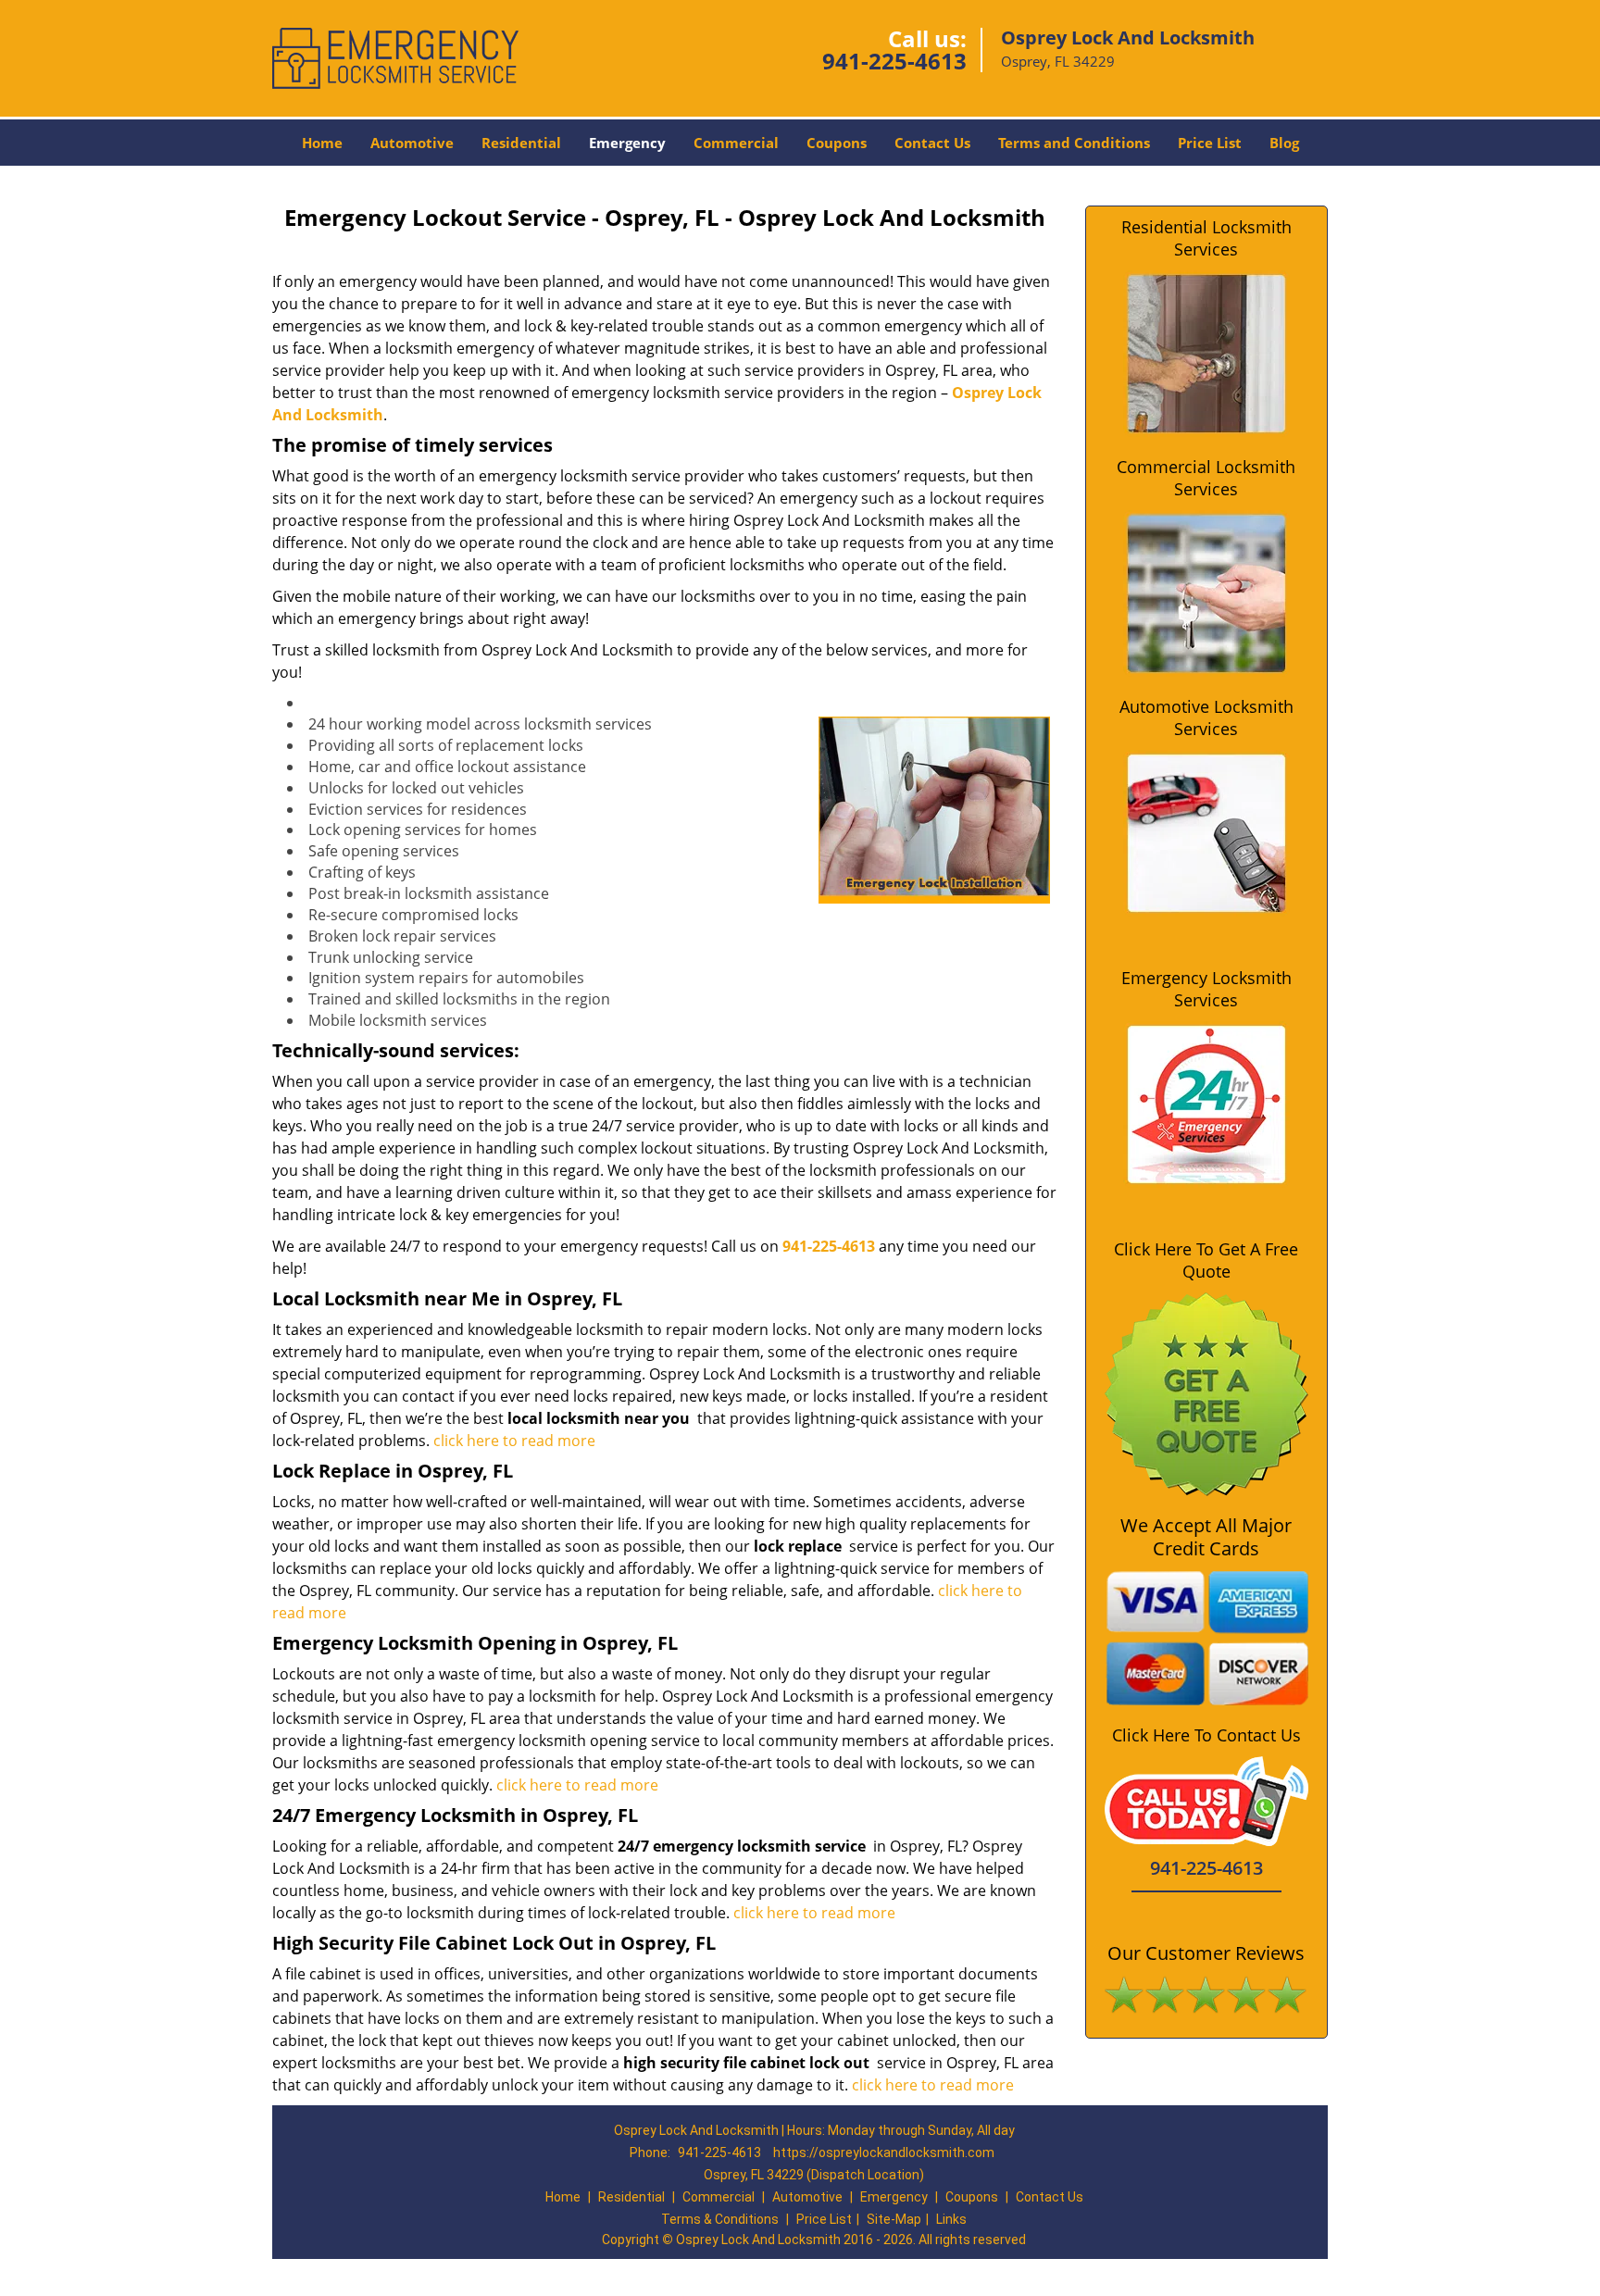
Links (951, 2219)
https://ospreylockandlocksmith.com (884, 2152)
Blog (1284, 143)
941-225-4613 (894, 61)
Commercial (736, 143)
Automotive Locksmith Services (1206, 717)
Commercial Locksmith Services (1206, 478)
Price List (1210, 143)
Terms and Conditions (1074, 143)
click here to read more (514, 1441)
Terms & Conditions (720, 2219)
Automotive (412, 143)
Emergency (627, 143)
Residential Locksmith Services (1206, 238)
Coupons (837, 143)
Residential (521, 143)
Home (322, 143)
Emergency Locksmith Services (1206, 989)
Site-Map (894, 2219)
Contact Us (932, 143)
